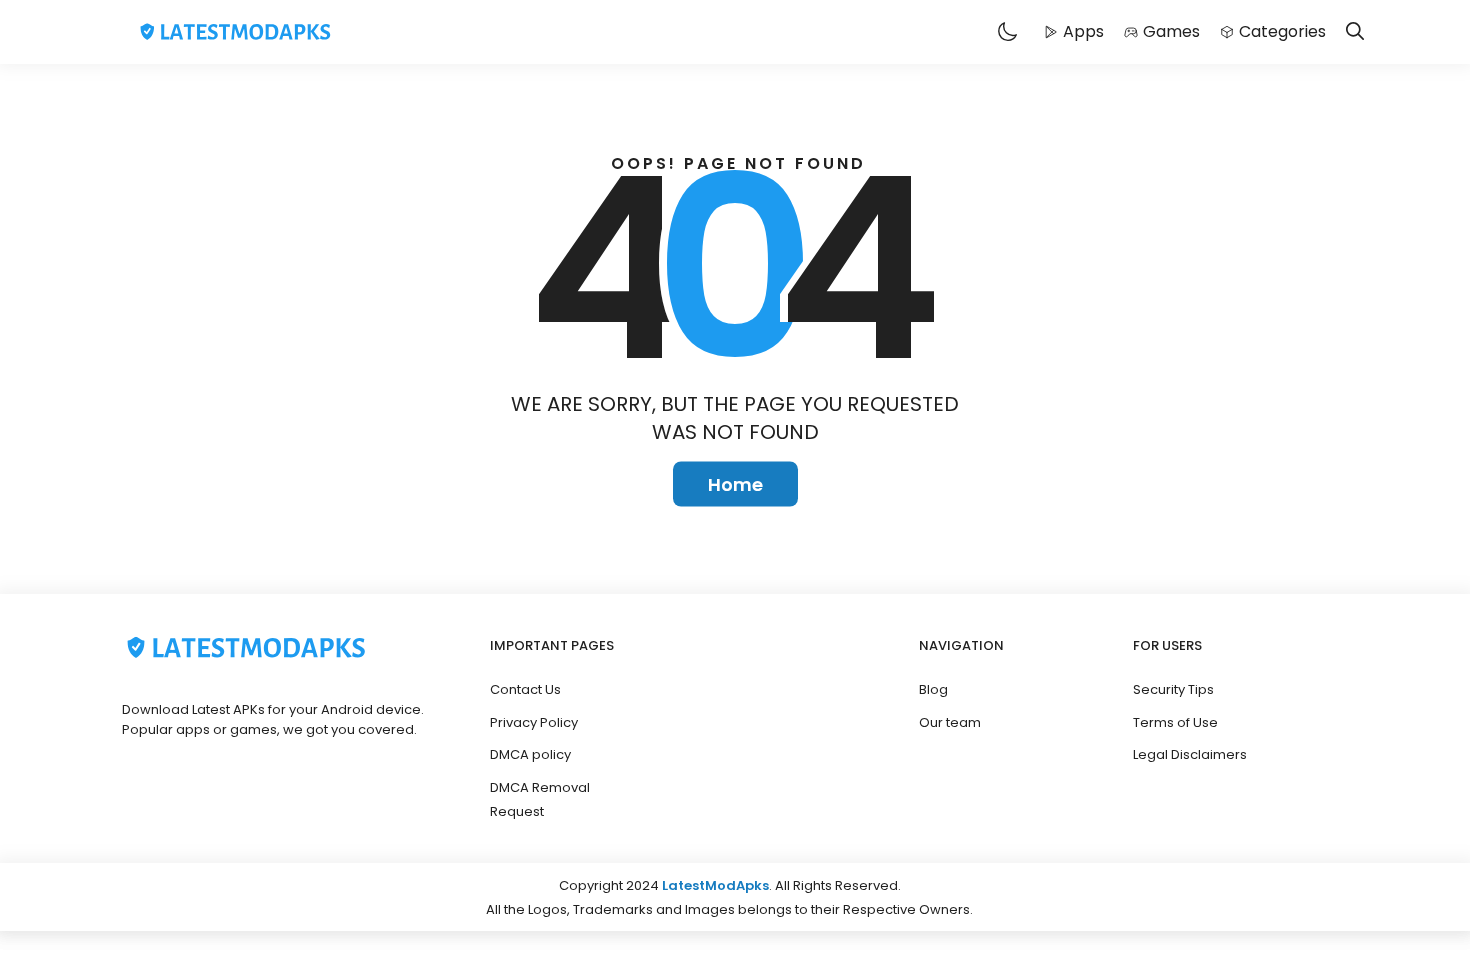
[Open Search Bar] (1355, 32)
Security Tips (1173, 689)
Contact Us (525, 689)
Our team (950, 722)
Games (1171, 31)
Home (735, 484)
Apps (1083, 31)
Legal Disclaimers (1190, 754)
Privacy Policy (534, 722)
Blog (933, 689)
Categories (1282, 31)
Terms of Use (1175, 722)
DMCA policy (530, 754)
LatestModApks (715, 885)
